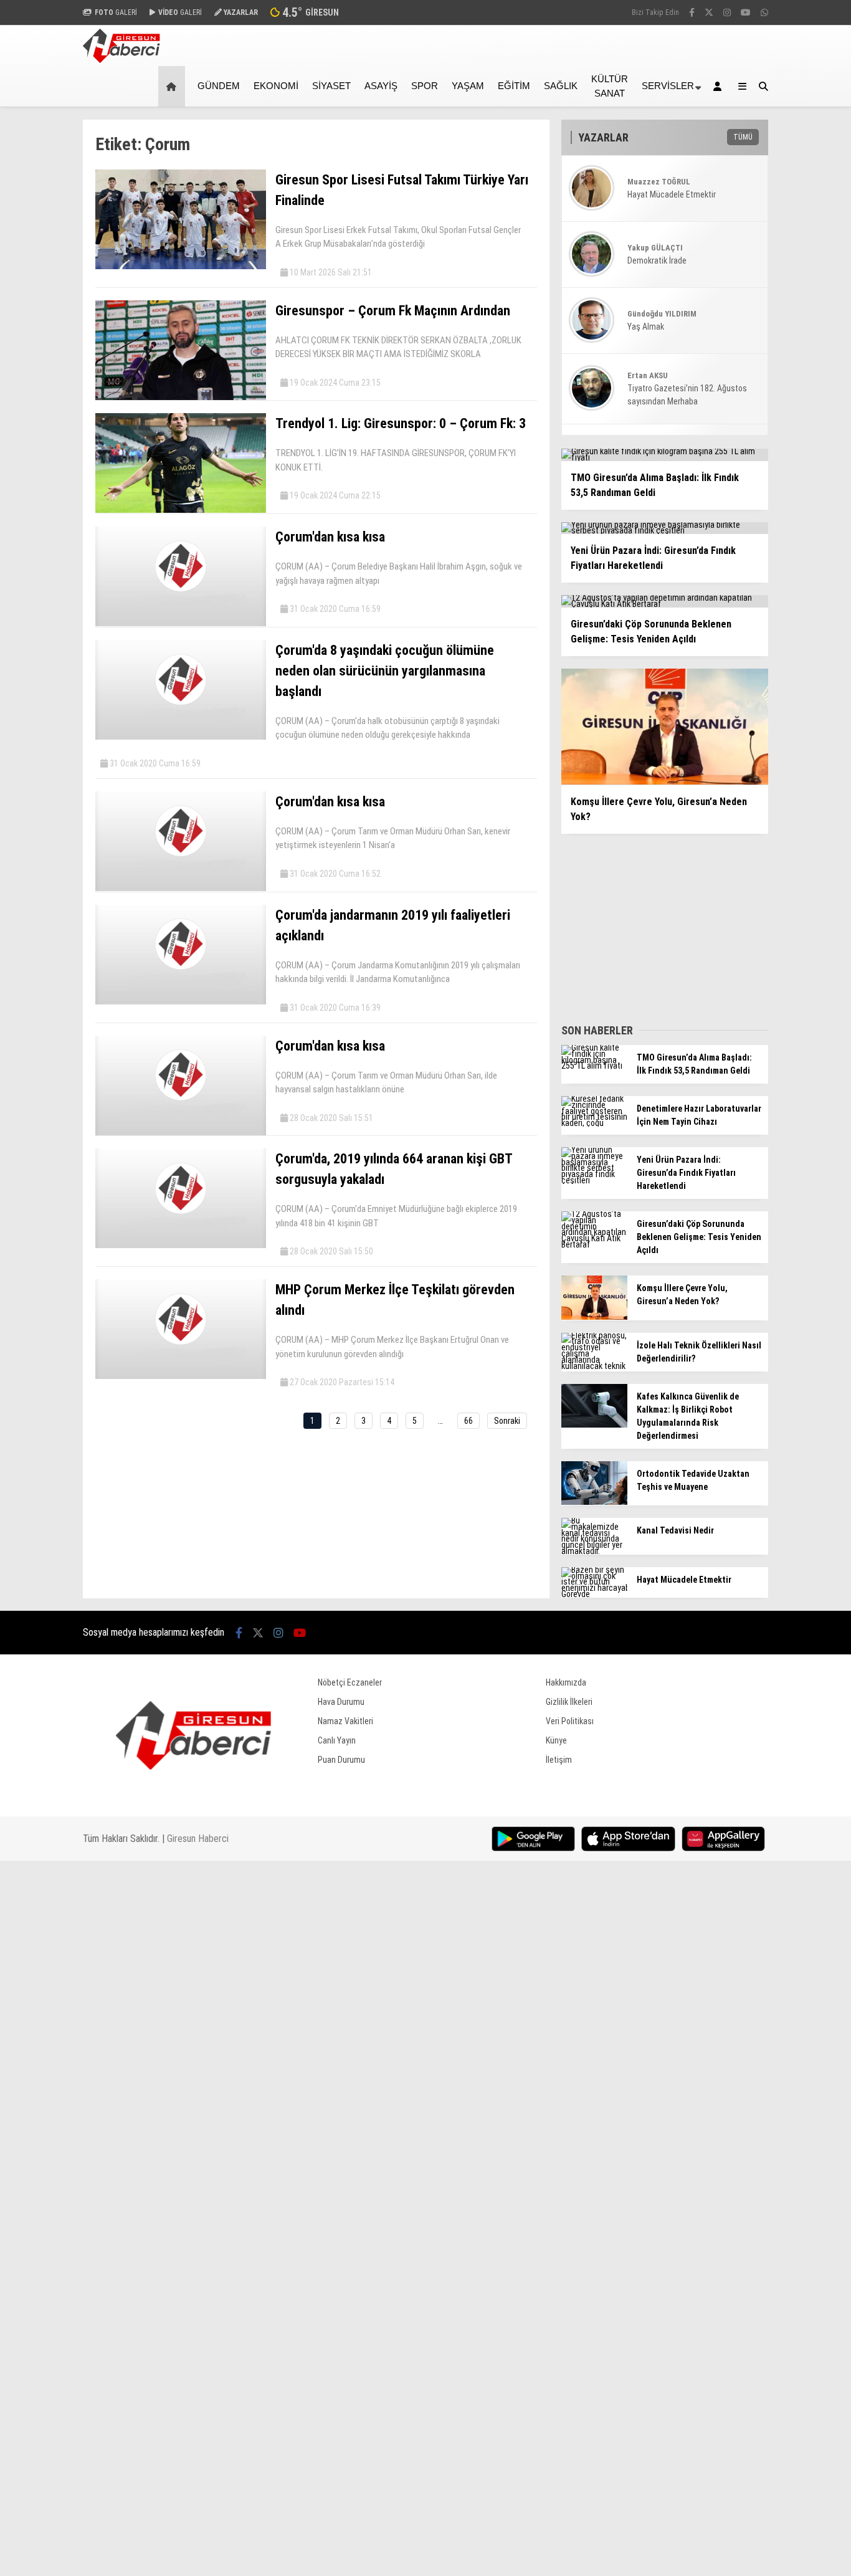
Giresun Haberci (198, 1839)
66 (468, 1421)
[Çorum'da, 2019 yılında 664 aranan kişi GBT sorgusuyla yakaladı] (181, 1245)
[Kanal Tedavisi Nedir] (594, 1551)
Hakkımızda (566, 1682)
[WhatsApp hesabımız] (764, 12)
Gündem (219, 86)
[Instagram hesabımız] (727, 12)
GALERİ (116, 12)
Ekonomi (276, 86)
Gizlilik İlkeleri (569, 1702)
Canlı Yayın (337, 1740)
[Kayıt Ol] (720, 86)
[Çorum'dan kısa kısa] (181, 623)
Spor (425, 86)
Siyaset (331, 86)
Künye (556, 1740)
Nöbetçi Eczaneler (350, 1682)
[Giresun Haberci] (121, 60)
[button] (174, 86)
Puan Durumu (341, 1760)
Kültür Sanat (610, 86)
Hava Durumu (341, 1702)
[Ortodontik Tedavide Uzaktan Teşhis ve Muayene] (594, 1502)
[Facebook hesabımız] (692, 12)
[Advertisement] (655, 925)
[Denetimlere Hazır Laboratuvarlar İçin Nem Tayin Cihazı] (594, 1123)
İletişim (559, 1760)
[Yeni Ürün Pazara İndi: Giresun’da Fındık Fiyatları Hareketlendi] (594, 1180)
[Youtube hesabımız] (746, 12)
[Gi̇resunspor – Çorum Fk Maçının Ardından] (181, 397)
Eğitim (514, 86)
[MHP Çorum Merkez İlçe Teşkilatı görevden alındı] (181, 1376)
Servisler (668, 86)
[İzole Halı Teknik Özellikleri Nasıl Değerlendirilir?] (594, 1366)
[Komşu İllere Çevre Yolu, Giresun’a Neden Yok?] (594, 1317)
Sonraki (507, 1421)
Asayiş (381, 86)
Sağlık (561, 86)
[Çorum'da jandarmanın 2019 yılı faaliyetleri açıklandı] (181, 1001)
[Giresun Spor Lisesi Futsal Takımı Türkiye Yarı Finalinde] (181, 266)
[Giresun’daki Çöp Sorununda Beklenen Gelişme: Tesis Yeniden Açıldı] (594, 1244)
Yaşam (468, 86)
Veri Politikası (570, 1721)
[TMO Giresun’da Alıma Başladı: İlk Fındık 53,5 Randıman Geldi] (594, 1066)
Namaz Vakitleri (345, 1721)
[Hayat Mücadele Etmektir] (594, 1594)
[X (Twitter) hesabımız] (709, 12)
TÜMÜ (743, 137)
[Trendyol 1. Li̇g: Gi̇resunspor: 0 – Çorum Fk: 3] (181, 510)
